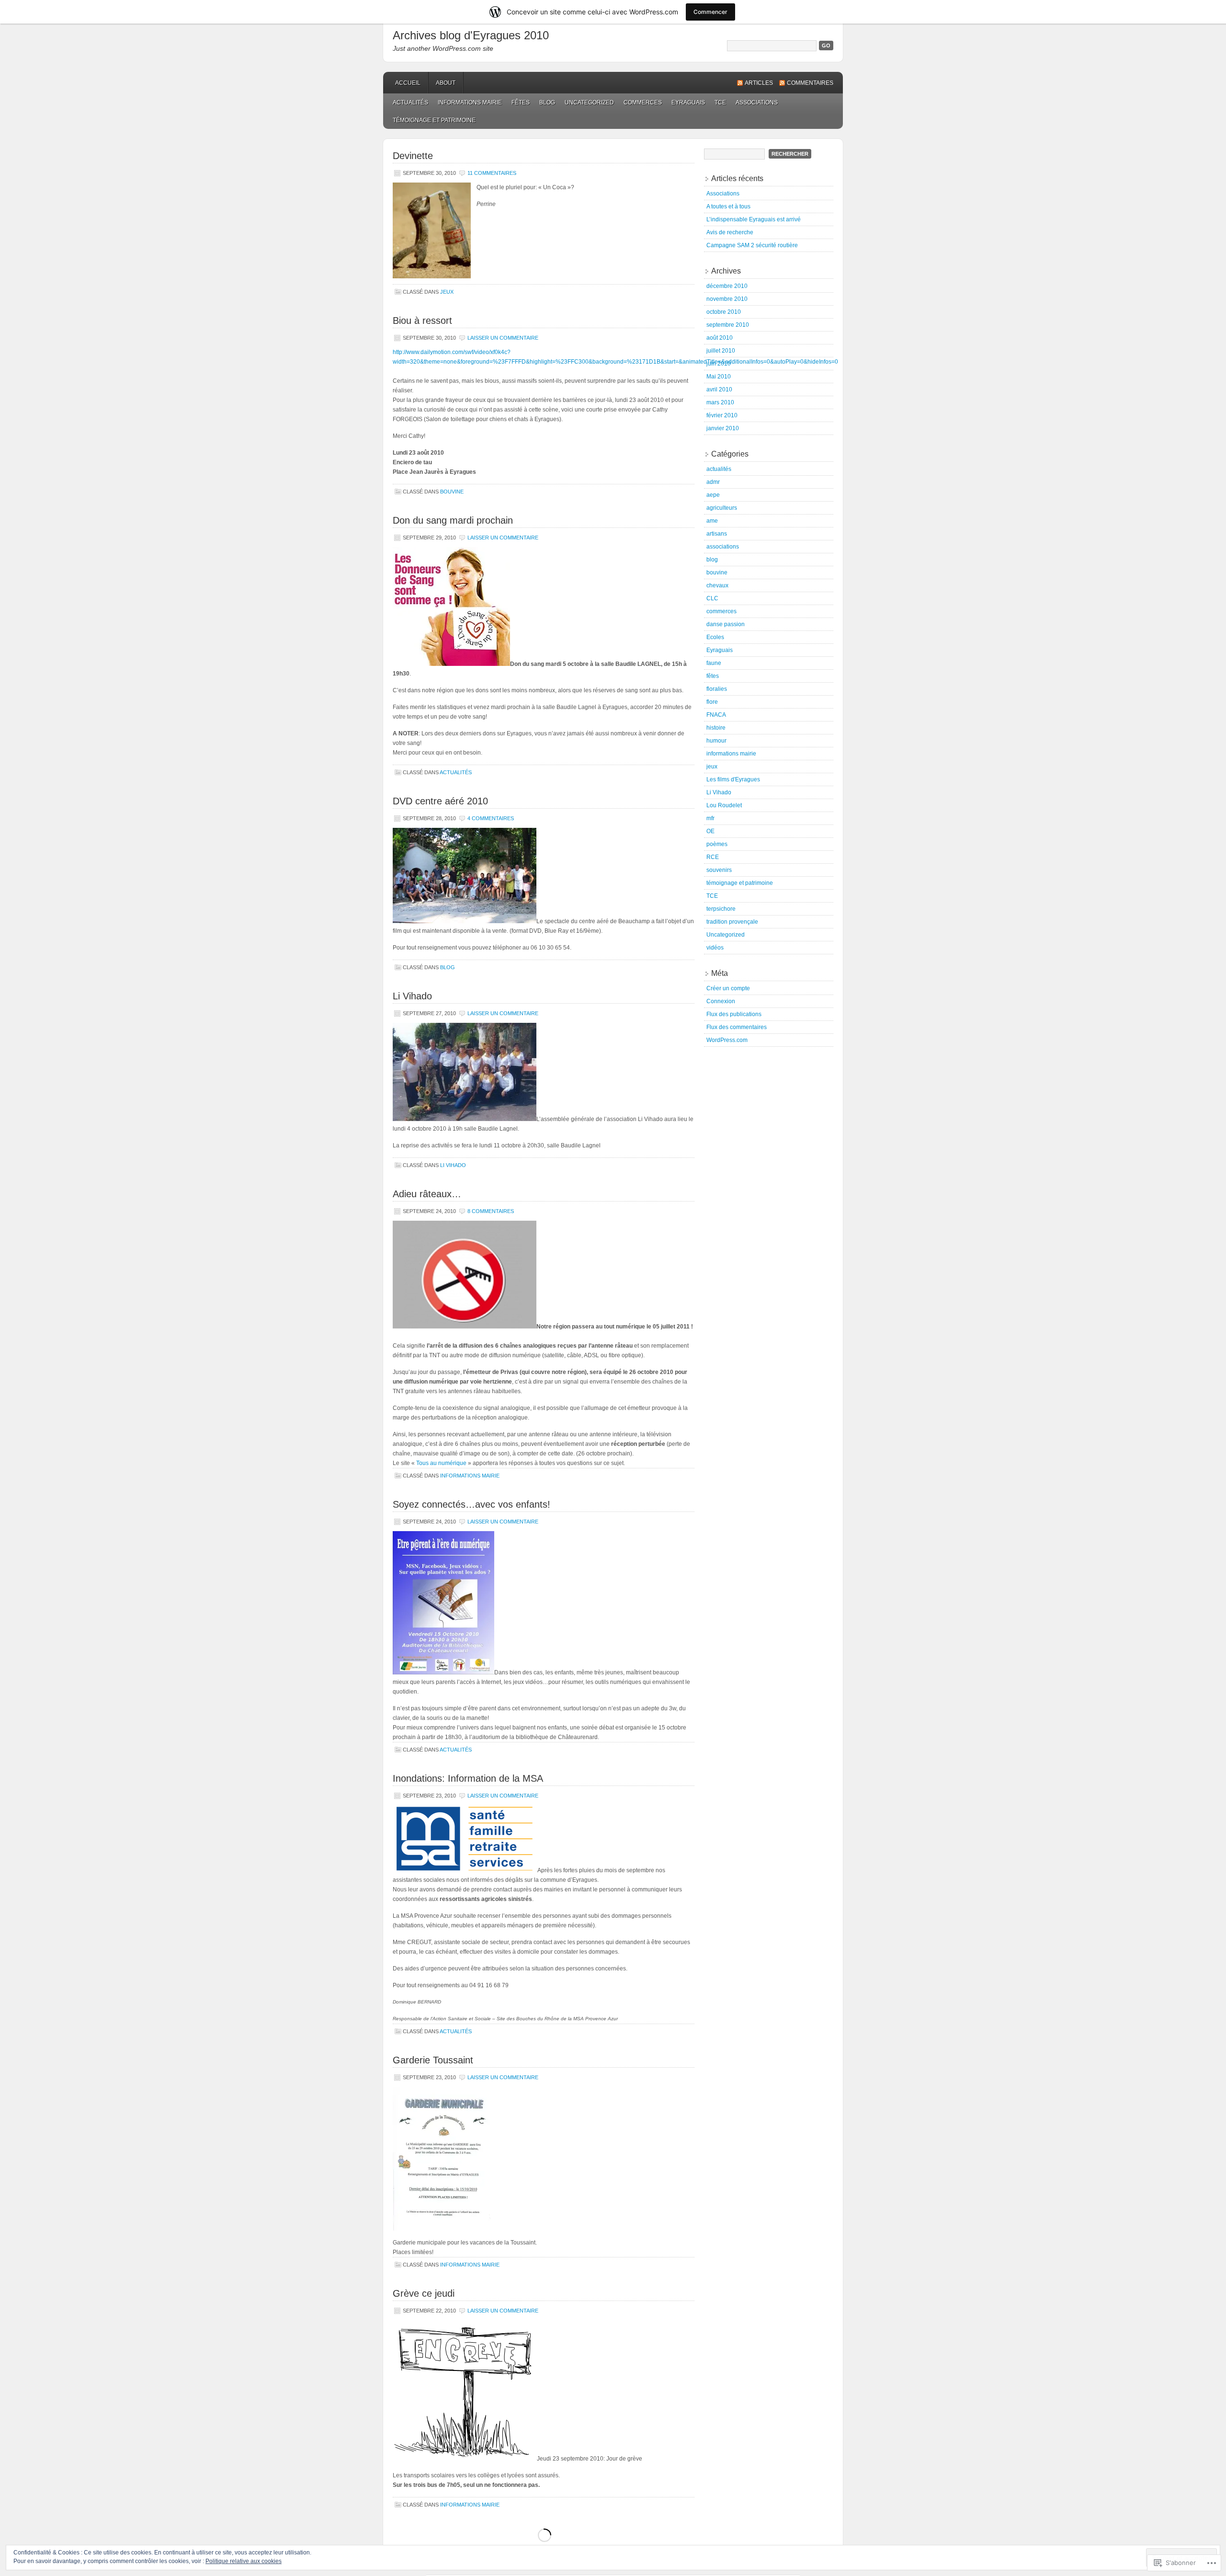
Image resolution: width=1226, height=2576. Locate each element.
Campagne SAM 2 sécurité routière (752, 245)
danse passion (726, 624)
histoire (716, 728)
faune (714, 663)
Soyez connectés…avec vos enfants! (471, 1504)
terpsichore (721, 909)
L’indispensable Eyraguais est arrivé (754, 219)
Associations (723, 194)
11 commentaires (492, 173)
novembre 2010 (727, 299)
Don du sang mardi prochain (453, 520)
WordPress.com (727, 1040)
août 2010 (720, 338)
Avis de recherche (730, 232)
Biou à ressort (422, 321)
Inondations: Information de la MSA (468, 1778)
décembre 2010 (727, 286)
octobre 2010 (724, 312)
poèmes (717, 844)
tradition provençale (732, 922)
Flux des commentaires (737, 1027)
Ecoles (715, 637)
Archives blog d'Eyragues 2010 (471, 35)
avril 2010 (719, 389)
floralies (717, 689)
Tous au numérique (441, 1463)
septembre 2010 (728, 325)
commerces (643, 103)
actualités (410, 103)
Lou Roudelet (724, 805)
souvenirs (719, 870)
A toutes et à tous (728, 206)
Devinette (413, 156)
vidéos (715, 948)
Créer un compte (728, 988)
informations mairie (470, 103)
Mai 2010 (719, 377)
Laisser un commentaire (503, 338)
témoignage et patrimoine (434, 120)
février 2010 (722, 415)
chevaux (717, 585)
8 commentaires (491, 1211)
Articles (759, 83)
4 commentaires (491, 818)
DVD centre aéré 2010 (440, 801)
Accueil (408, 83)
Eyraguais (688, 103)
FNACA (716, 715)
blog (547, 103)
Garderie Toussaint (433, 2060)
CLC (712, 598)
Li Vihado (412, 996)
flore (712, 702)
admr (713, 482)
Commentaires (810, 83)
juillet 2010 (721, 351)
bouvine (452, 492)
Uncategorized (589, 103)
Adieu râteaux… (427, 1194)
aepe (713, 495)
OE (710, 831)
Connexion (721, 1001)
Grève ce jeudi (424, 2293)
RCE (713, 857)
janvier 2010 (723, 428)
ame (712, 521)
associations (757, 103)
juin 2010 (719, 364)
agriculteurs (722, 508)
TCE (720, 103)
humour (716, 741)
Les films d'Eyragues (733, 779)
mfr (710, 818)
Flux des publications (734, 1014)
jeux (447, 292)
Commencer (710, 12)
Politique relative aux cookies (244, 2561)
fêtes (521, 103)
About (446, 83)
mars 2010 (720, 402)
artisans (717, 534)
